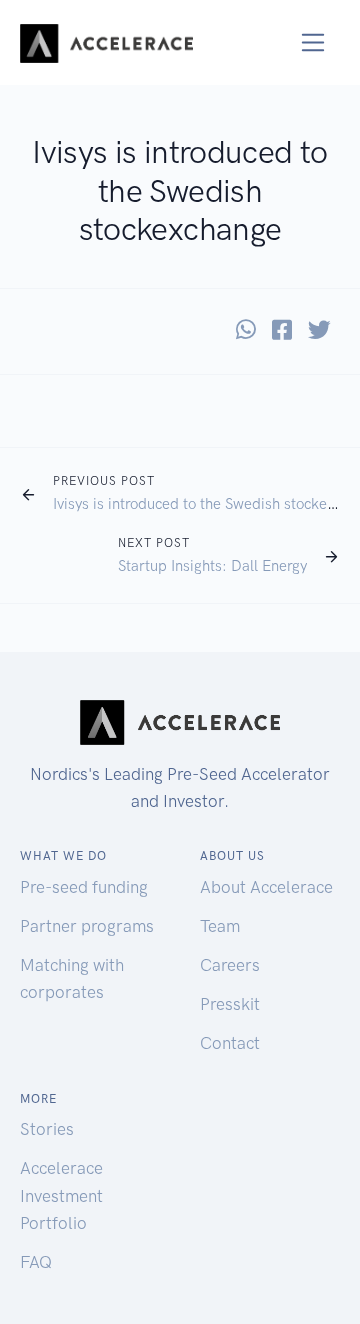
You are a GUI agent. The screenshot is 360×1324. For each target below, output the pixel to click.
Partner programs (87, 926)
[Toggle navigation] (313, 42)
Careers (230, 965)
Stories (47, 1129)
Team (220, 926)
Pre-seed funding (84, 887)
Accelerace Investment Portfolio (61, 1195)
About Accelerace (266, 887)
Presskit (230, 1004)
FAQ (36, 1262)
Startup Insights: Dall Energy (212, 566)
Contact (230, 1043)
